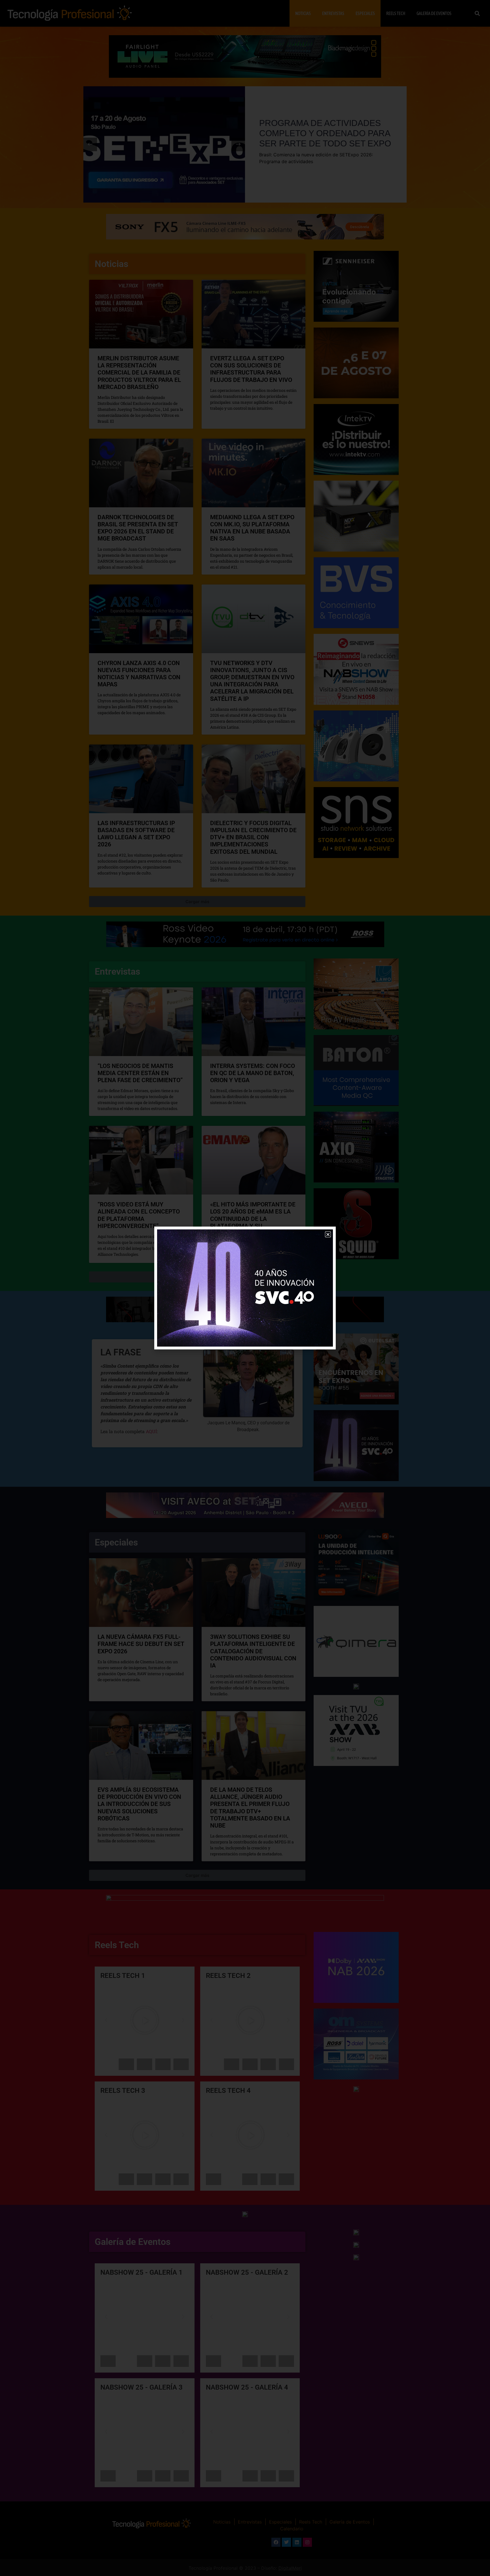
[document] (245, 1288)
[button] (328, 1234)
